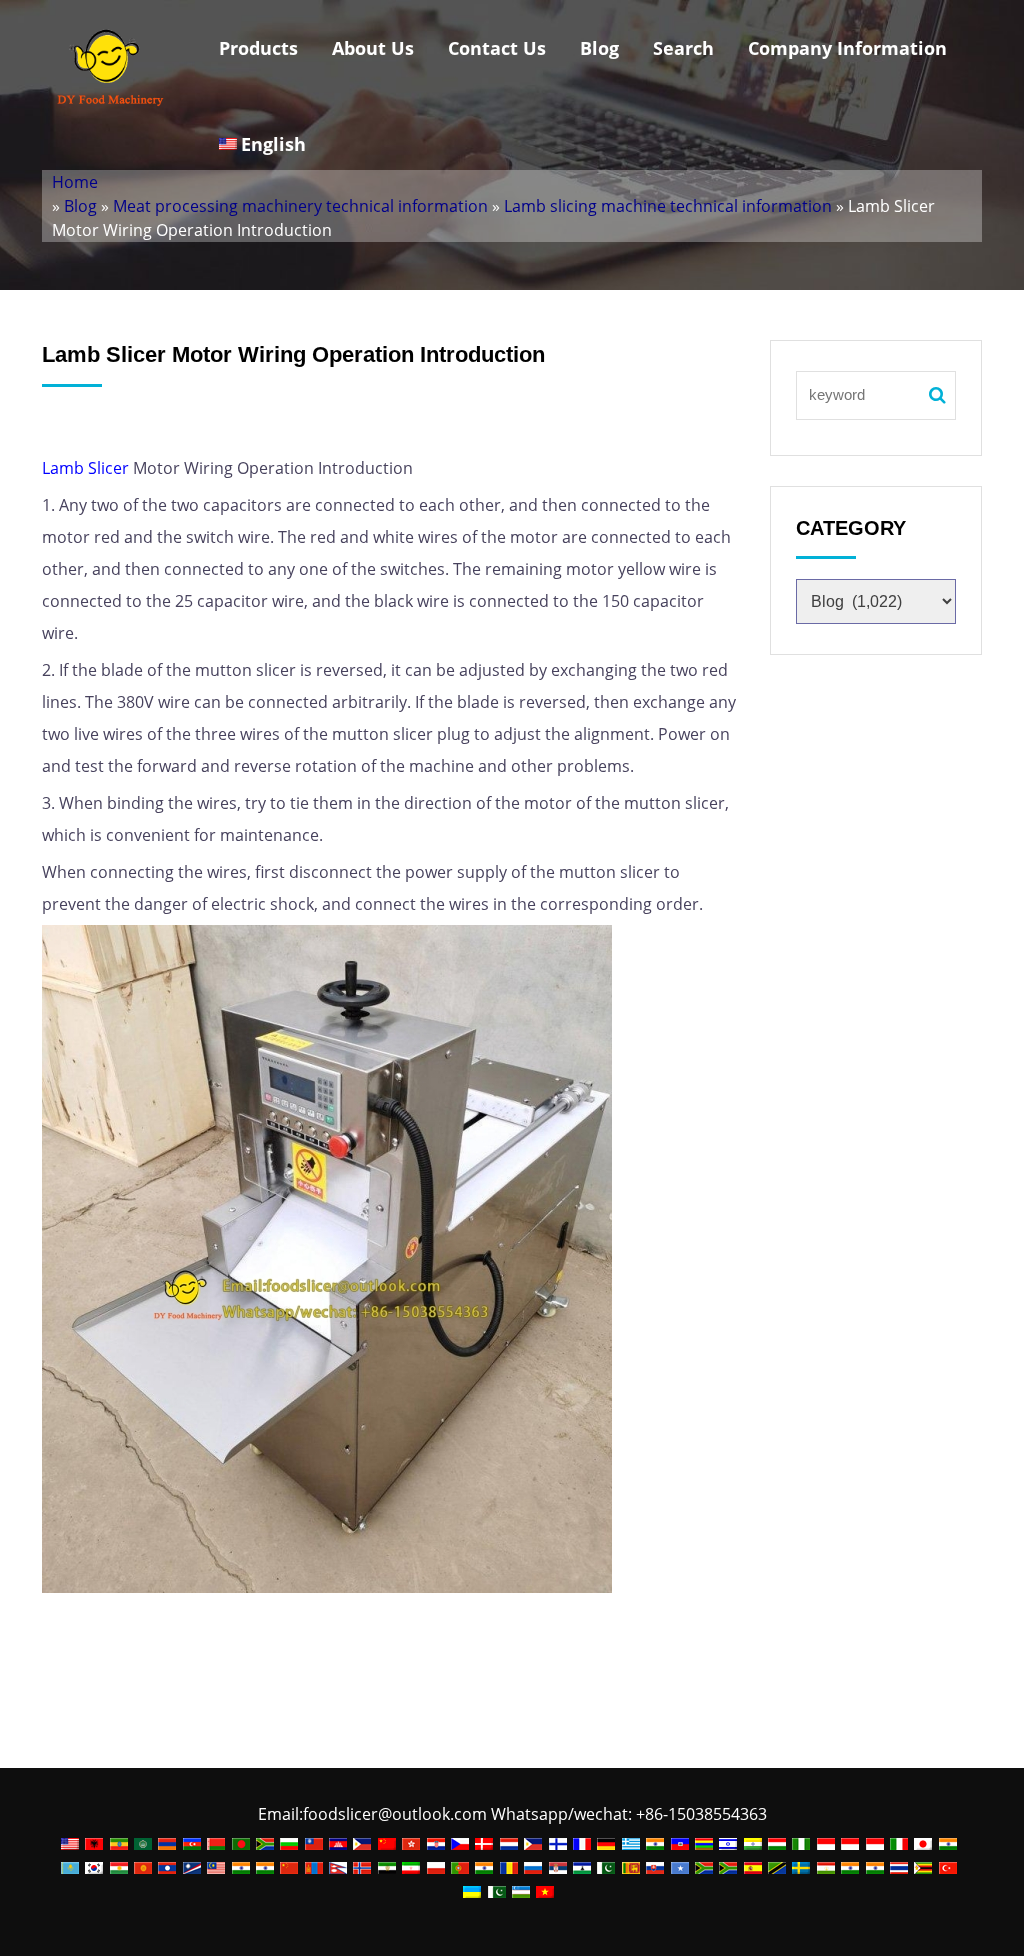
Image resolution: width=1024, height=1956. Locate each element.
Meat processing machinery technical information (300, 206)
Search (683, 48)
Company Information (847, 48)
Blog (599, 48)
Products (258, 48)
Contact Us (497, 48)
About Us (373, 48)
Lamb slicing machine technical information (668, 206)
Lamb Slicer (85, 468)
